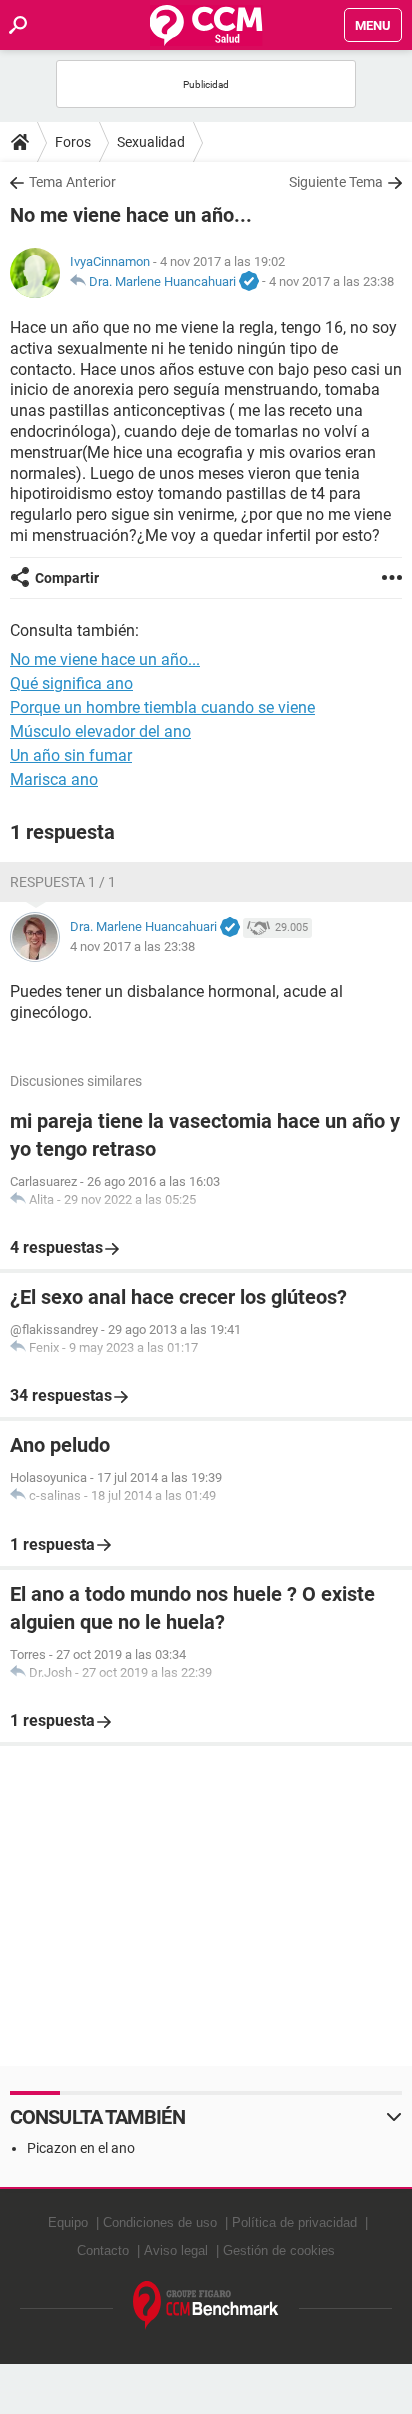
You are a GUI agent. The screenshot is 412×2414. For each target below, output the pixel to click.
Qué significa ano (71, 683)
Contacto (103, 2250)
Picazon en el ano (81, 2148)
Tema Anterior (72, 182)
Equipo (68, 2222)
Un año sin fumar (71, 755)
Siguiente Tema (336, 182)
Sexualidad (151, 142)
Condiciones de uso (160, 2222)
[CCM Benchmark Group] (206, 2305)
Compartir (67, 578)
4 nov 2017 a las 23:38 (331, 281)
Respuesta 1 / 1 (63, 882)
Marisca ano (54, 779)
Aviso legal (176, 2250)
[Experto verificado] (249, 282)
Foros (73, 142)
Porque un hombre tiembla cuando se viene (162, 707)
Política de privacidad (294, 2222)
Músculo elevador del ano (100, 731)
